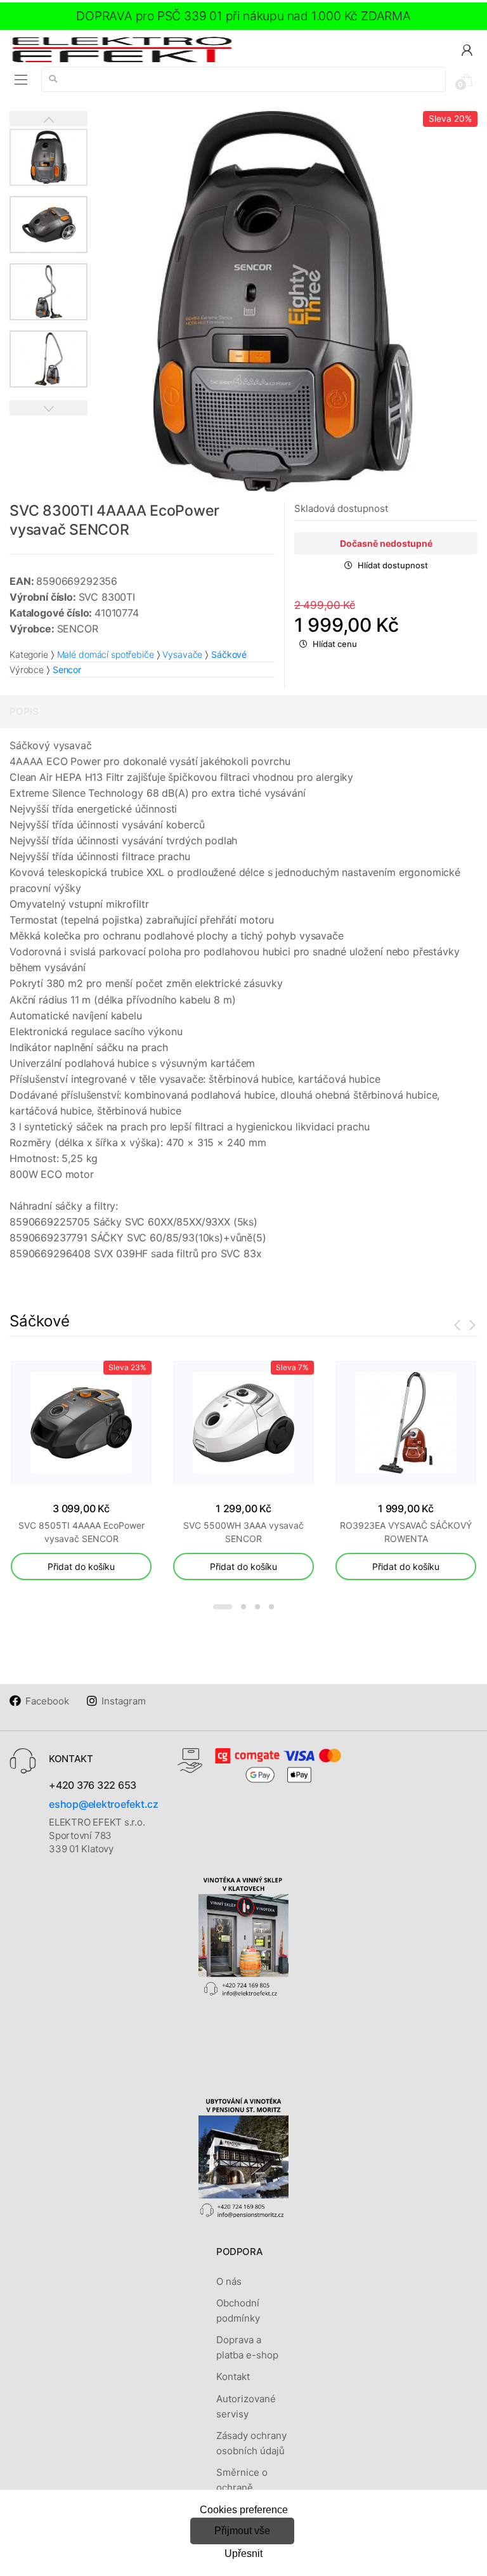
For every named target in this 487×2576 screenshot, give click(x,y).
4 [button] (271, 1607)
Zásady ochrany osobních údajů (251, 2443)
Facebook (47, 1701)
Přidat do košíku (81, 1566)
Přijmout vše (242, 2531)
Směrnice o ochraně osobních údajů (250, 2488)
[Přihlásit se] (467, 49)
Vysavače (182, 654)
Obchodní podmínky (238, 2311)
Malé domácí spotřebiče (106, 654)
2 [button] (243, 1607)
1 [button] (223, 1607)
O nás (229, 2281)
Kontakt (233, 2377)
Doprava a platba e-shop (247, 2347)
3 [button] (257, 1607)
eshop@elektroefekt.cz (104, 1804)
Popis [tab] (24, 711)
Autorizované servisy (246, 2406)
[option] (282, 301)
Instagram (124, 1701)
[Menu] (21, 80)
